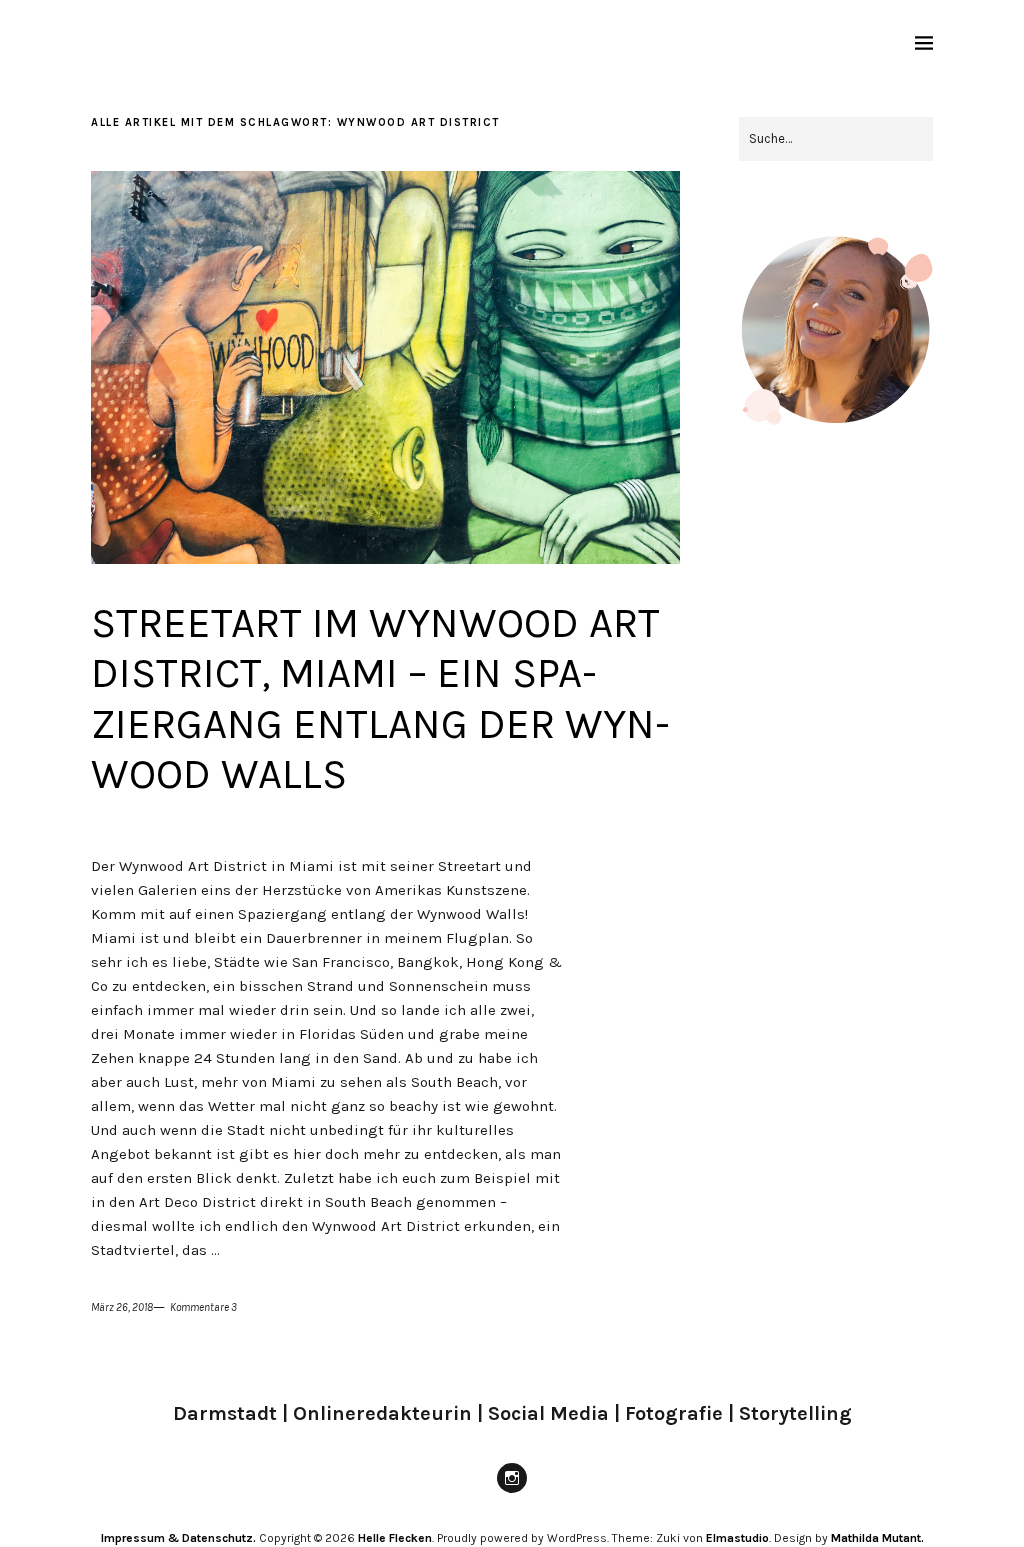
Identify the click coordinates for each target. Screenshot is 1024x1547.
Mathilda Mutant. (877, 1538)
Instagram (512, 1492)
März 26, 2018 (122, 1307)
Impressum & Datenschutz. (178, 1538)
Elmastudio (737, 1538)
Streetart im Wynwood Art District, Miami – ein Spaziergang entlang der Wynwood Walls (380, 698)
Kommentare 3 (203, 1307)
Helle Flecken (395, 1538)
